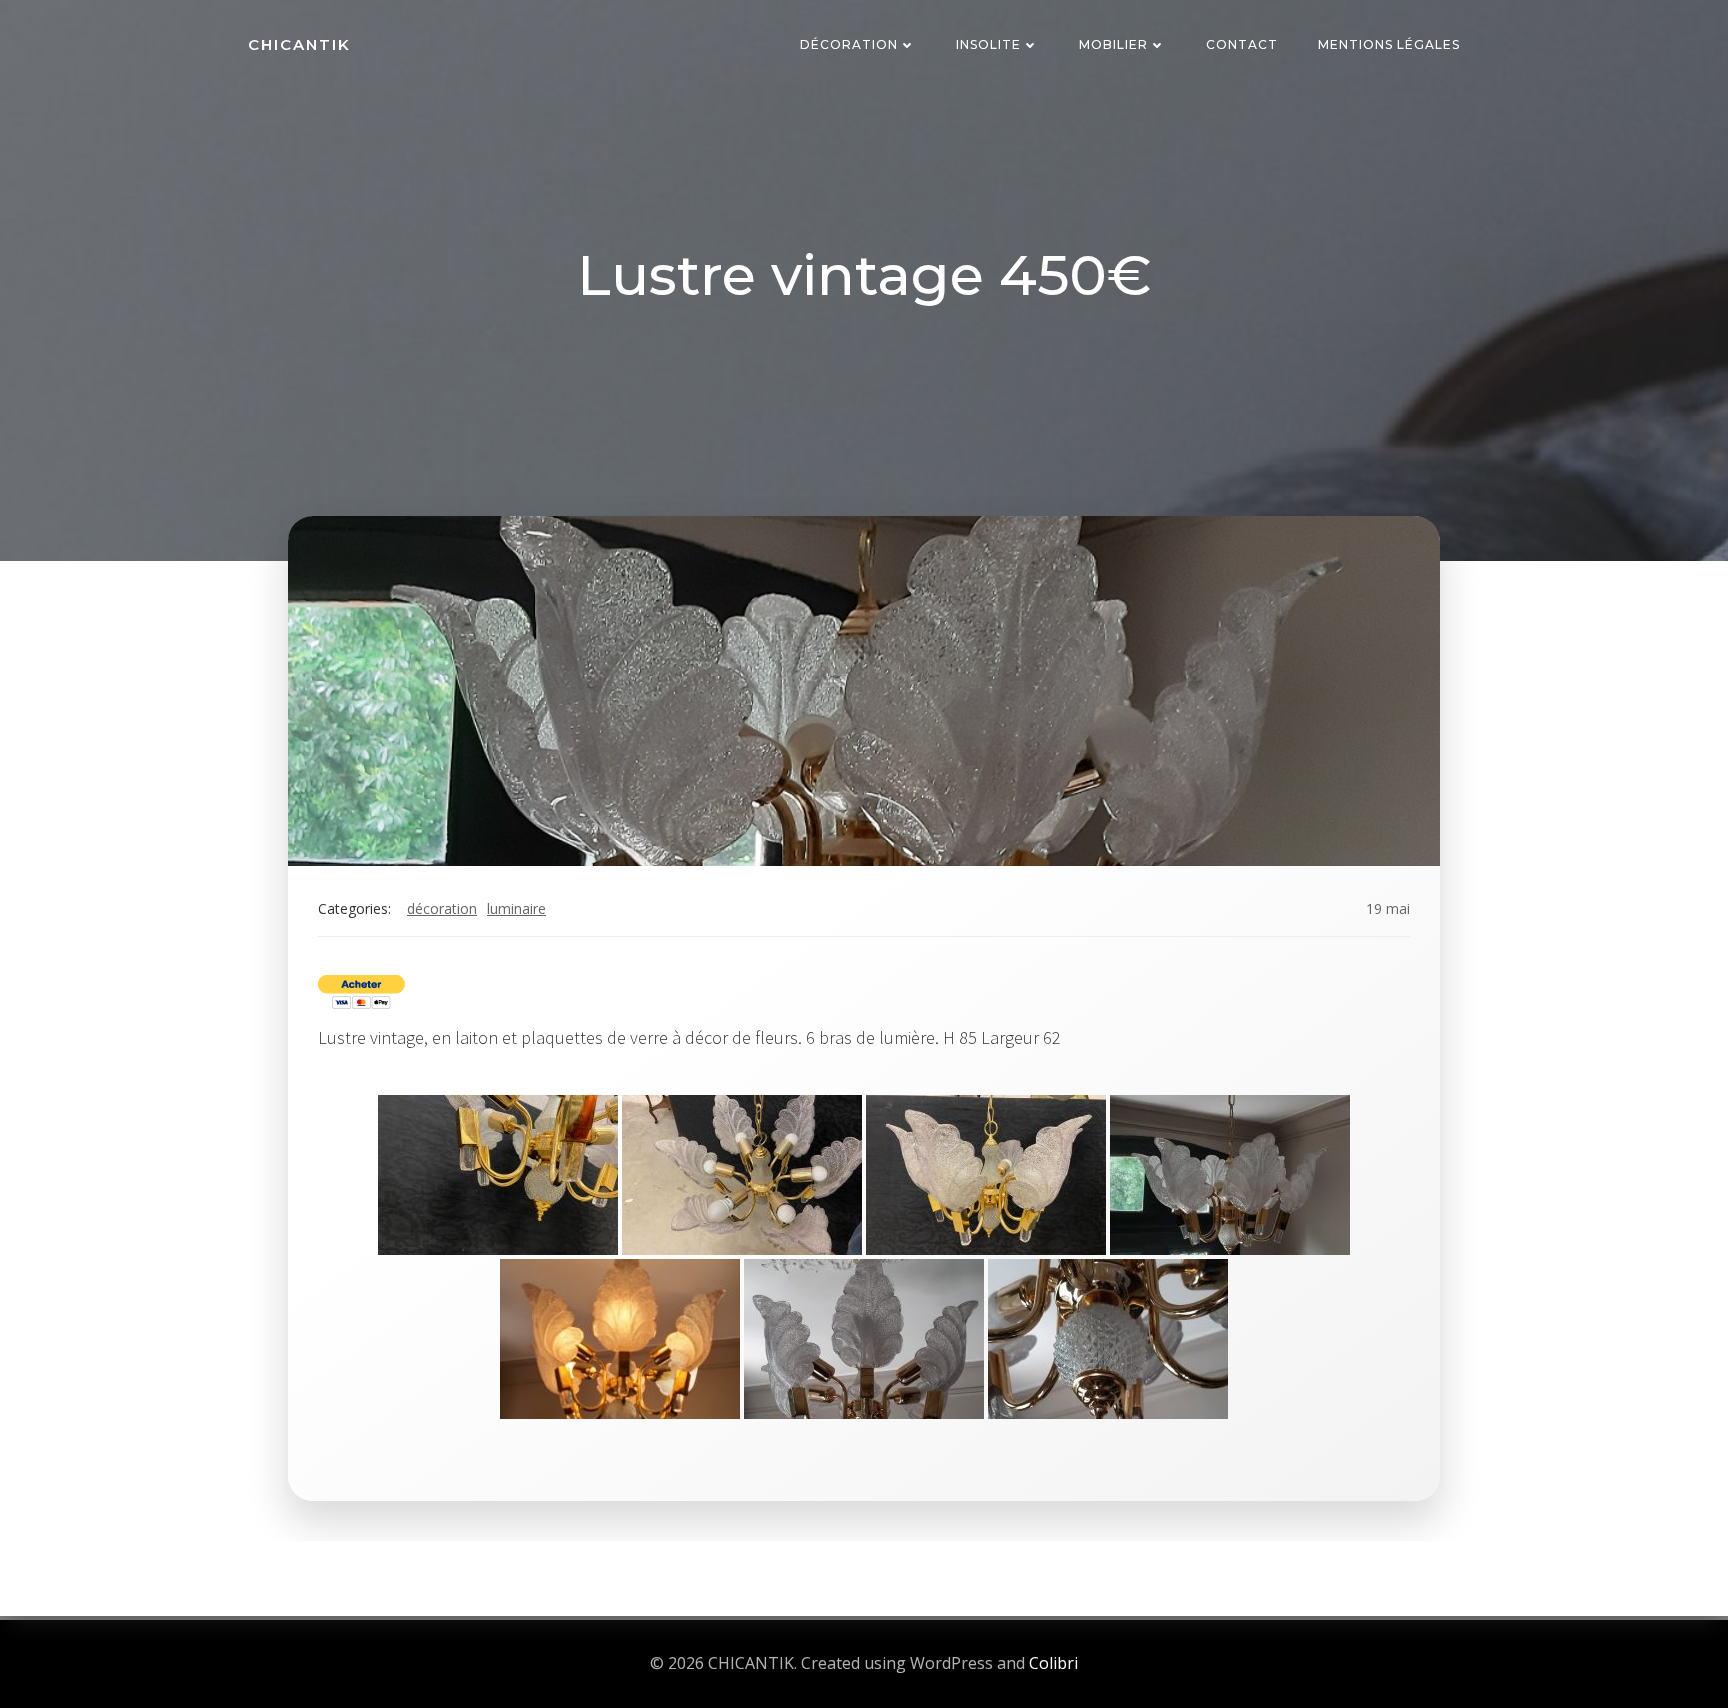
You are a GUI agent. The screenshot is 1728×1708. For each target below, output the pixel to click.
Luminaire (516, 908)
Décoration (849, 44)
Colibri (1053, 1663)
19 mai (1388, 908)
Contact (1242, 44)
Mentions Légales (1389, 44)
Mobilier (1113, 44)
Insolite (988, 44)
